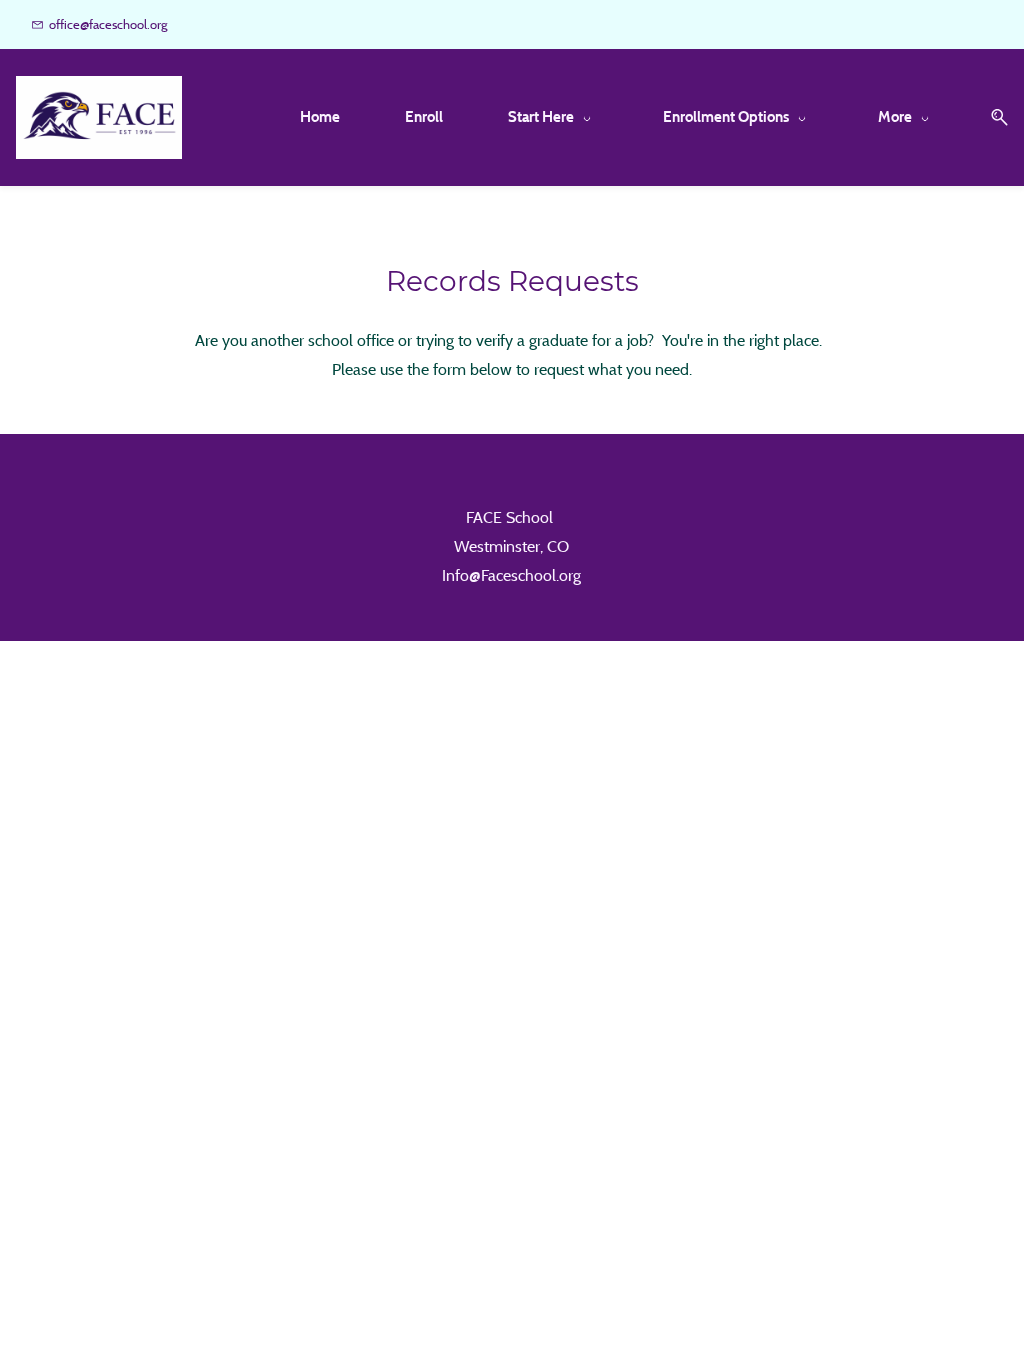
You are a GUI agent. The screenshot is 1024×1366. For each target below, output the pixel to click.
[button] (992, 117)
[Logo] (99, 117)
